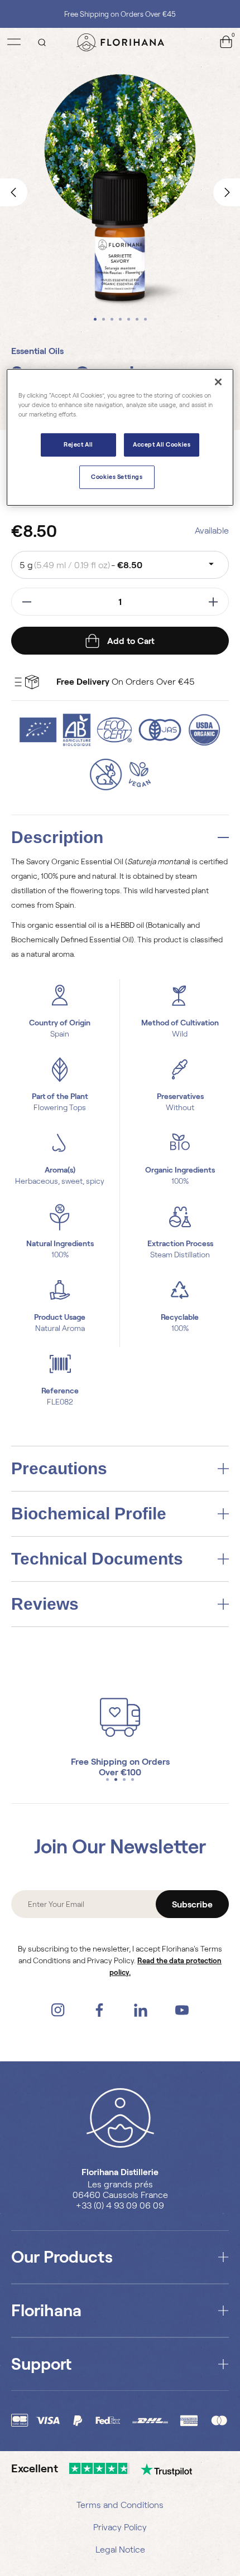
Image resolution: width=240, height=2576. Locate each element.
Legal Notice (120, 2550)
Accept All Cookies (162, 444)
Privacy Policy (120, 2527)
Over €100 (120, 1772)
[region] (120, 437)
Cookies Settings (117, 477)
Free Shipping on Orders (120, 1762)
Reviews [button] (45, 1604)
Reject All (78, 444)
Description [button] (57, 837)
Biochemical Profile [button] (89, 1514)
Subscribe (192, 1904)
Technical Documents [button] (97, 1559)
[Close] (218, 382)
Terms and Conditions (120, 2505)
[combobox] (120, 565)
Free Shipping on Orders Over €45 (120, 14)
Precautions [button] (59, 1469)
